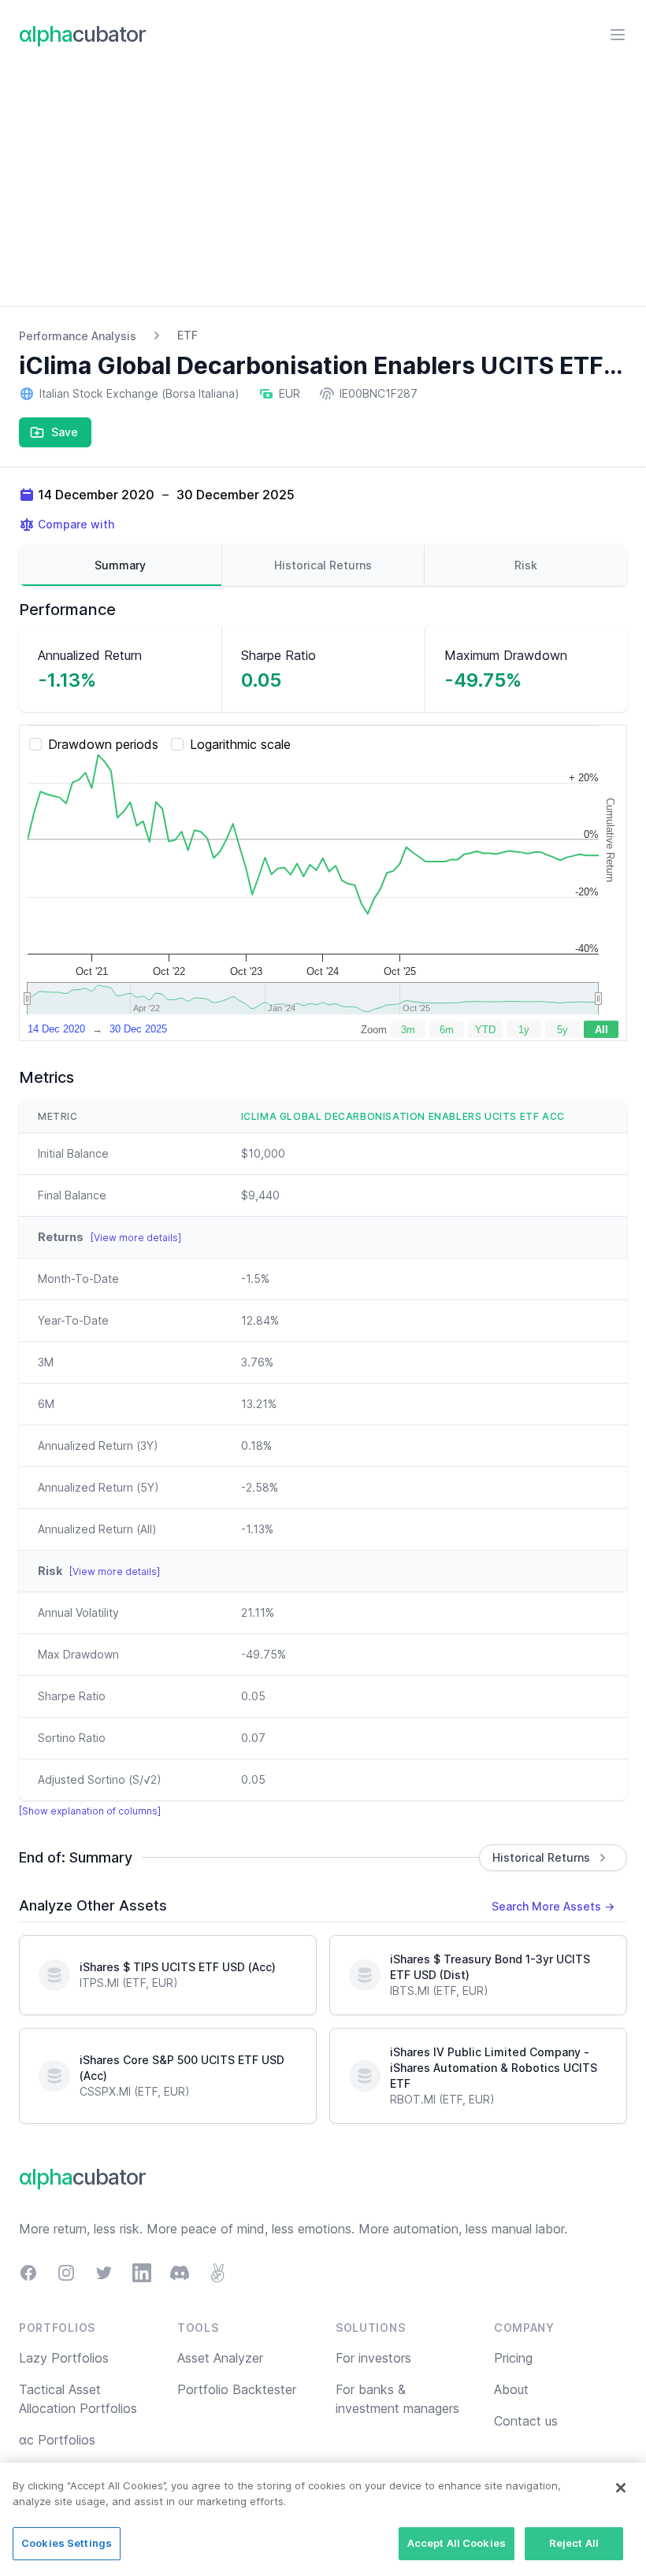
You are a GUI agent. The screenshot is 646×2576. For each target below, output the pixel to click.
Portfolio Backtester (237, 2389)
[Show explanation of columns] (90, 1811)
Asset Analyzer (220, 2358)
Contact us (526, 2421)
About (511, 2389)
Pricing (513, 2358)
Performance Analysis (78, 336)
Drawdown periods (103, 744)
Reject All (574, 2543)
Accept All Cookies (457, 2543)
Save (65, 432)
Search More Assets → (553, 1906)
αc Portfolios (57, 2440)
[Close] (621, 2488)
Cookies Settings (67, 2543)
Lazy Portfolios (64, 2358)
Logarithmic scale (240, 744)
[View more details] (136, 1238)
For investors (373, 2358)
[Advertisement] (323, 188)
